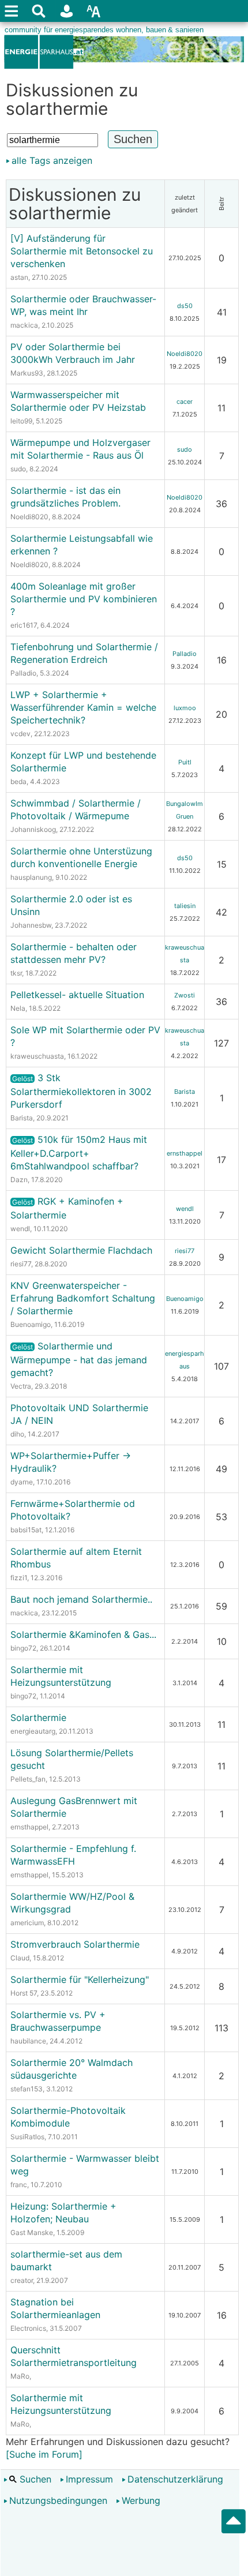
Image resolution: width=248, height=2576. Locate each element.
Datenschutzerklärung (175, 2479)
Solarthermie (38, 1718)
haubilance (28, 2041)
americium (27, 1923)
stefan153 (27, 2089)
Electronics (28, 2328)
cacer (185, 402)
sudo (18, 469)
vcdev (20, 734)
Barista (22, 1118)
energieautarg (33, 1731)
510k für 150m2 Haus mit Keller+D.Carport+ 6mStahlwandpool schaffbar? (79, 1153)
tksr (16, 973)
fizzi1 (19, 1578)
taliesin (185, 906)
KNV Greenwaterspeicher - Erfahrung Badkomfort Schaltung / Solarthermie (83, 1298)
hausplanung (31, 877)
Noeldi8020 (185, 354)
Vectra (21, 1386)
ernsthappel (185, 1153)
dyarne (22, 1482)
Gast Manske (32, 2232)
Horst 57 (24, 1993)
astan (19, 277)
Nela (18, 1008)
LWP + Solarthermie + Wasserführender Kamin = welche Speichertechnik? (83, 707)
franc (19, 2185)
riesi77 (21, 1264)
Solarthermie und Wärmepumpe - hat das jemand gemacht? (79, 1359)
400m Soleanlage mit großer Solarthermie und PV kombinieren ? (84, 599)
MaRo (20, 2376)
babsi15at (26, 1530)
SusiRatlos (27, 2137)
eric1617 (24, 625)
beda (18, 781)
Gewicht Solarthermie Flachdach (81, 1250)
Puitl (185, 762)
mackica (24, 325)
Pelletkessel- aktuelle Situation (77, 995)
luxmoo (185, 708)
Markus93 (27, 373)
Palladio (23, 673)
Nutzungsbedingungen (58, 2500)
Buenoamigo (31, 1324)
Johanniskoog (33, 829)
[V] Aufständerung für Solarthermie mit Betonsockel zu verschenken (82, 251)
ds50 (185, 306)
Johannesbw (31, 925)
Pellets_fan (28, 1779)
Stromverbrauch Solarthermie (75, 1944)
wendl (20, 1229)
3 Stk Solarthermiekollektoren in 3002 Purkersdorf (81, 1091)
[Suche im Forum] (44, 2454)
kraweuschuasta (37, 1056)
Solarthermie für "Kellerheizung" (80, 1979)
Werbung (141, 2500)
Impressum (89, 2479)
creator (22, 2280)
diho (17, 1434)
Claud (20, 1958)
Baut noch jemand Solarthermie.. (81, 1599)
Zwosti (185, 995)
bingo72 (23, 1648)
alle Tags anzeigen (52, 160)
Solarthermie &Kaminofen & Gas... (83, 1634)
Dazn (19, 1180)
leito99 (21, 421)
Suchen (34, 2479)
